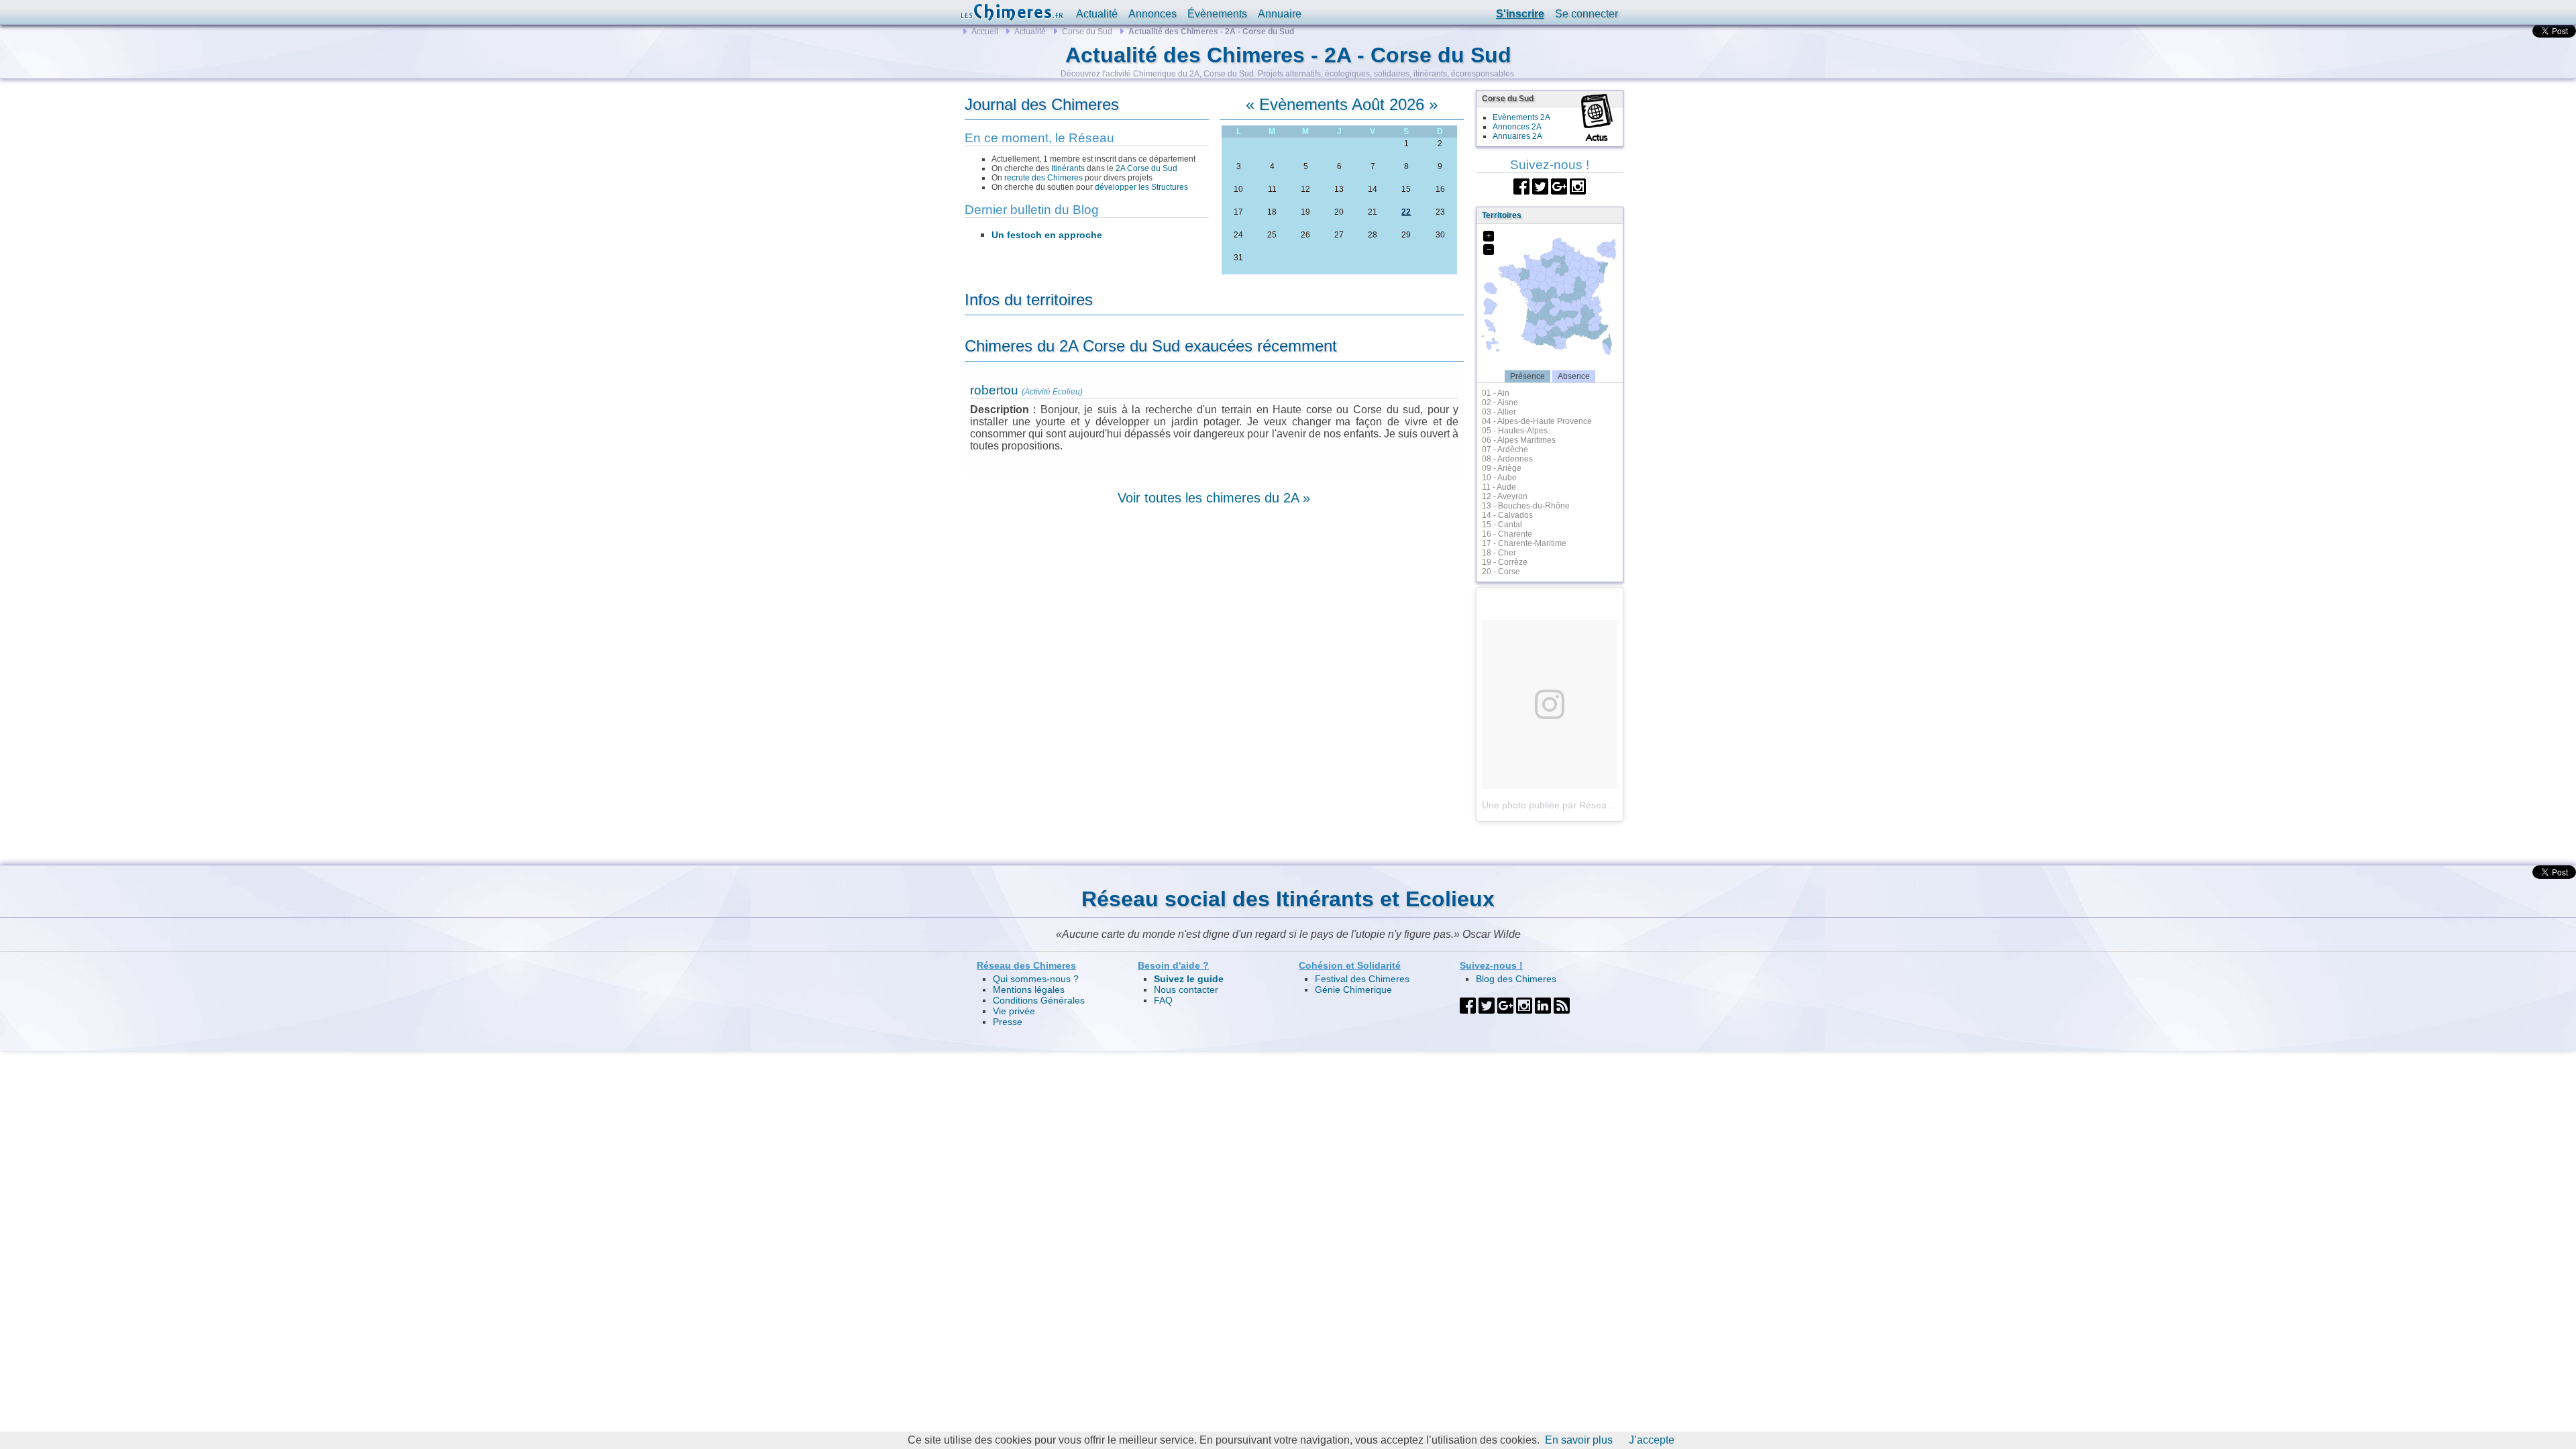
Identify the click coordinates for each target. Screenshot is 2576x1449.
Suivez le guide (1189, 979)
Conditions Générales (1039, 1000)
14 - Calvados (1507, 515)
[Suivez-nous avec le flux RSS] (1562, 1005)
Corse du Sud (1087, 32)
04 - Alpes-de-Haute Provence (1537, 421)
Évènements (1217, 14)
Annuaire (1280, 14)
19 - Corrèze (1505, 562)
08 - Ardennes (1507, 459)
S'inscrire (1520, 14)
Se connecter (1587, 14)
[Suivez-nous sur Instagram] (1578, 185)
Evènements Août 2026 (1342, 104)
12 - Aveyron (1505, 496)
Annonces (1152, 14)
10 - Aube (1499, 478)
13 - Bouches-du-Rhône (1526, 506)
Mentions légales (1029, 989)
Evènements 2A (1521, 117)
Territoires (1502, 215)
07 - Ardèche (1505, 449)
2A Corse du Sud (1146, 168)
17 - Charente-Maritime (1524, 543)
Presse (1008, 1022)
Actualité (1097, 14)
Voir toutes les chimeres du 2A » (1214, 498)
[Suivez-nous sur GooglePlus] (1559, 185)
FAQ (1163, 1000)
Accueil (985, 32)
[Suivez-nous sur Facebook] (1521, 185)
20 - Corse (1501, 572)
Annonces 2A (1517, 127)
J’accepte (1652, 1440)
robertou (994, 390)
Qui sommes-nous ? (1036, 979)
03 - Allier (1499, 412)
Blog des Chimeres (1516, 979)
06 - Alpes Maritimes (1519, 440)
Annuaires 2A (1517, 136)
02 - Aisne (1500, 402)
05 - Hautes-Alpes (1515, 431)
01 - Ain (1496, 393)
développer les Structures (1141, 187)
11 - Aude (1499, 487)
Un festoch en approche (1047, 235)
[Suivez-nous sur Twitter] (1540, 185)
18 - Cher (1499, 553)
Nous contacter (1186, 989)
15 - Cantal (1502, 525)
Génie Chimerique (1353, 989)
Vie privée (1014, 1011)
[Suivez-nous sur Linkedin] (1543, 1005)
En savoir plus (1579, 1440)
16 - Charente (1507, 534)
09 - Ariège (1502, 468)
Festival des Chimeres (1362, 979)
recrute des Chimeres (1043, 178)
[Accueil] (1012, 12)
